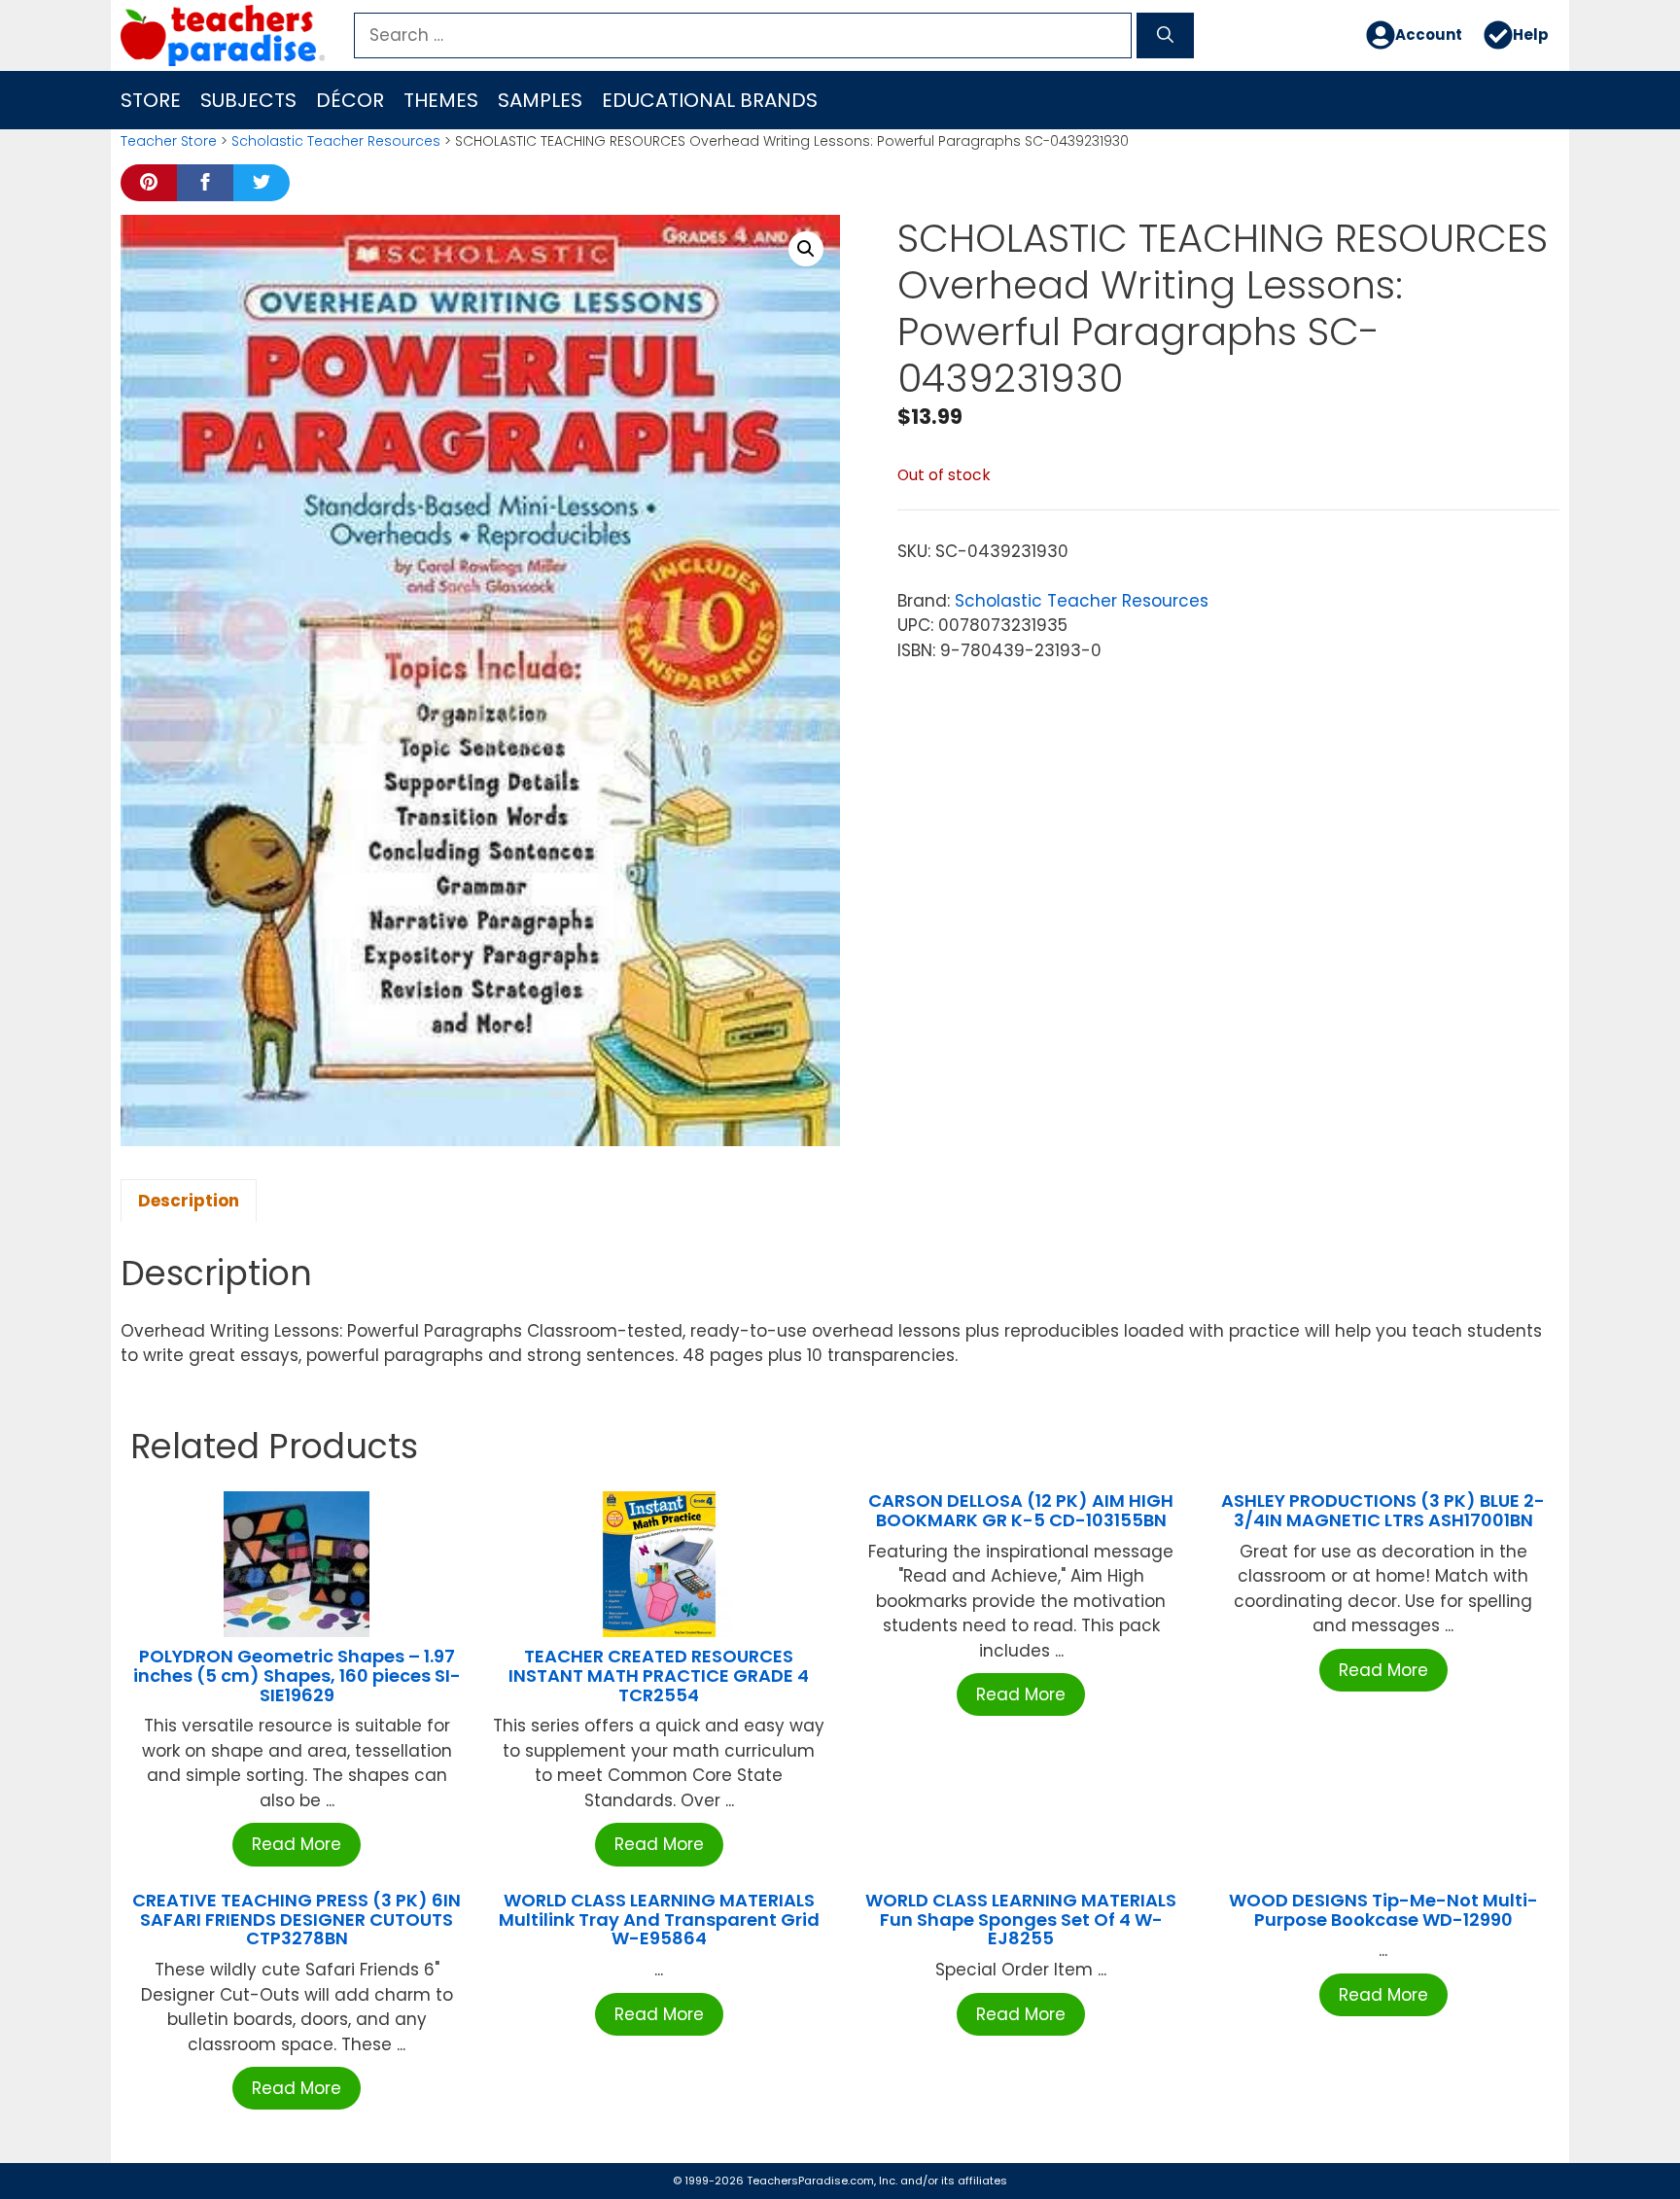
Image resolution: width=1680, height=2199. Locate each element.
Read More (297, 1844)
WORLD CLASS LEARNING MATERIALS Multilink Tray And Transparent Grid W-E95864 (659, 1920)
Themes (441, 100)
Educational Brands (710, 100)
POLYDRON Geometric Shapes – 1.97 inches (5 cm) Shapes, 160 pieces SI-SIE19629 (297, 1675)
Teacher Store (169, 141)
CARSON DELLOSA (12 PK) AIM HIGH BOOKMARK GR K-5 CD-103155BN (1021, 1510)
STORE (151, 100)
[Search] (1165, 36)
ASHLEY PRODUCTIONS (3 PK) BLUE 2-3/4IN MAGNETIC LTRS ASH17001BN (1383, 1510)
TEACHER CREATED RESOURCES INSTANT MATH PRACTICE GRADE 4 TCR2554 (659, 1675)
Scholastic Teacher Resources (336, 141)
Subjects (248, 100)
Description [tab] (189, 1201)
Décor (350, 100)
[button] (806, 249)
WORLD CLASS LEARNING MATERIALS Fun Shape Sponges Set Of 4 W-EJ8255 (1021, 1920)
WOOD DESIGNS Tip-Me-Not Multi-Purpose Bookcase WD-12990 (1383, 1910)
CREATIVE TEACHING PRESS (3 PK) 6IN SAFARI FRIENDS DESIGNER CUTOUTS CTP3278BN (297, 1920)
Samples (540, 100)
